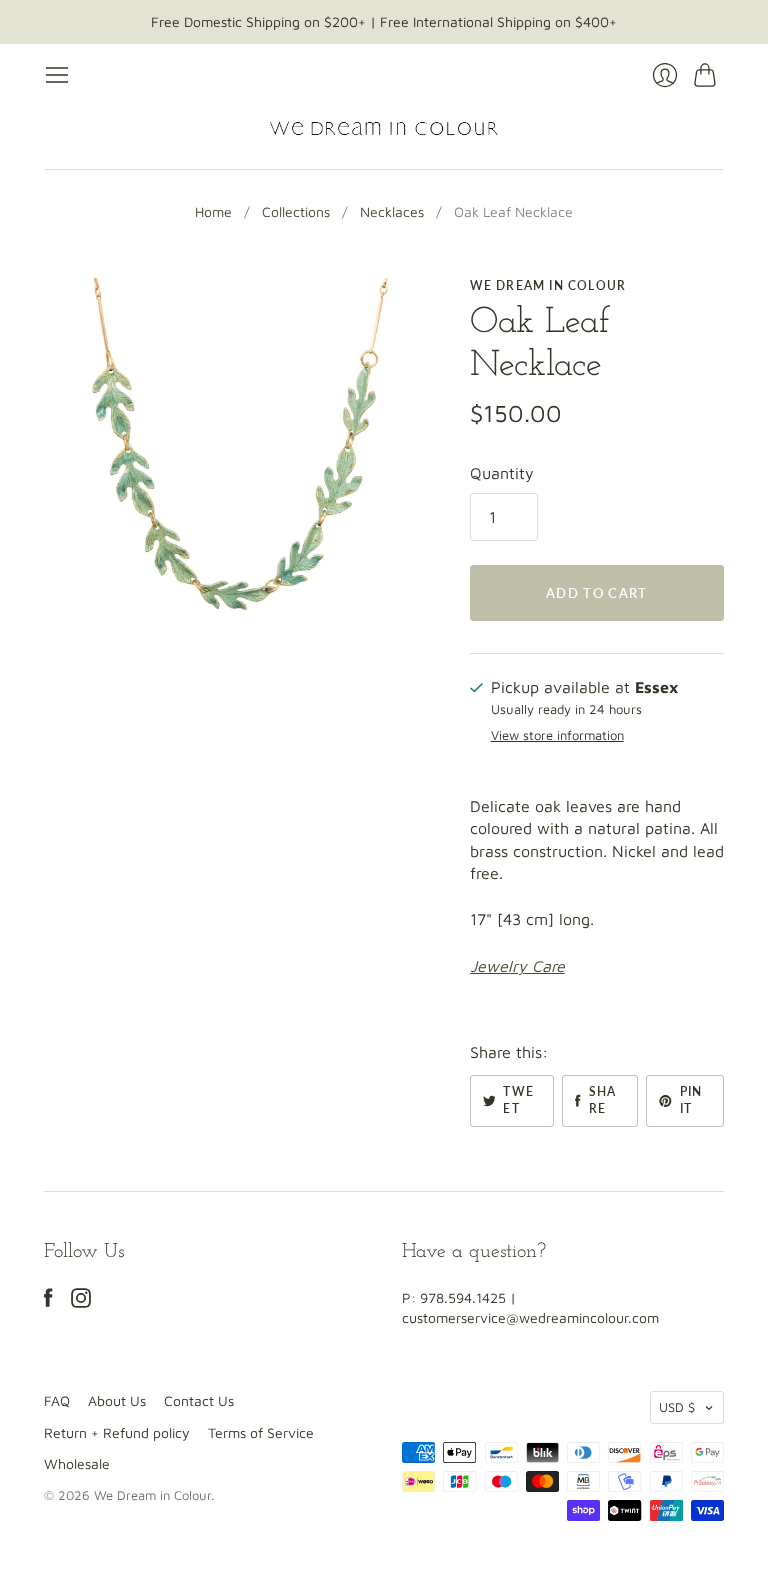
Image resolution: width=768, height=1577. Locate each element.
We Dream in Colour (548, 285)
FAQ (57, 1400)
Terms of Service (261, 1432)
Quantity (502, 473)
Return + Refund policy (117, 1432)
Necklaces (392, 211)
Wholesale (77, 1463)
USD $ (677, 1407)
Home (213, 211)
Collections (296, 211)
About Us (117, 1400)
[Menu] (57, 75)
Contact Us (199, 1400)
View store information (557, 735)
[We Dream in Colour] (384, 128)
